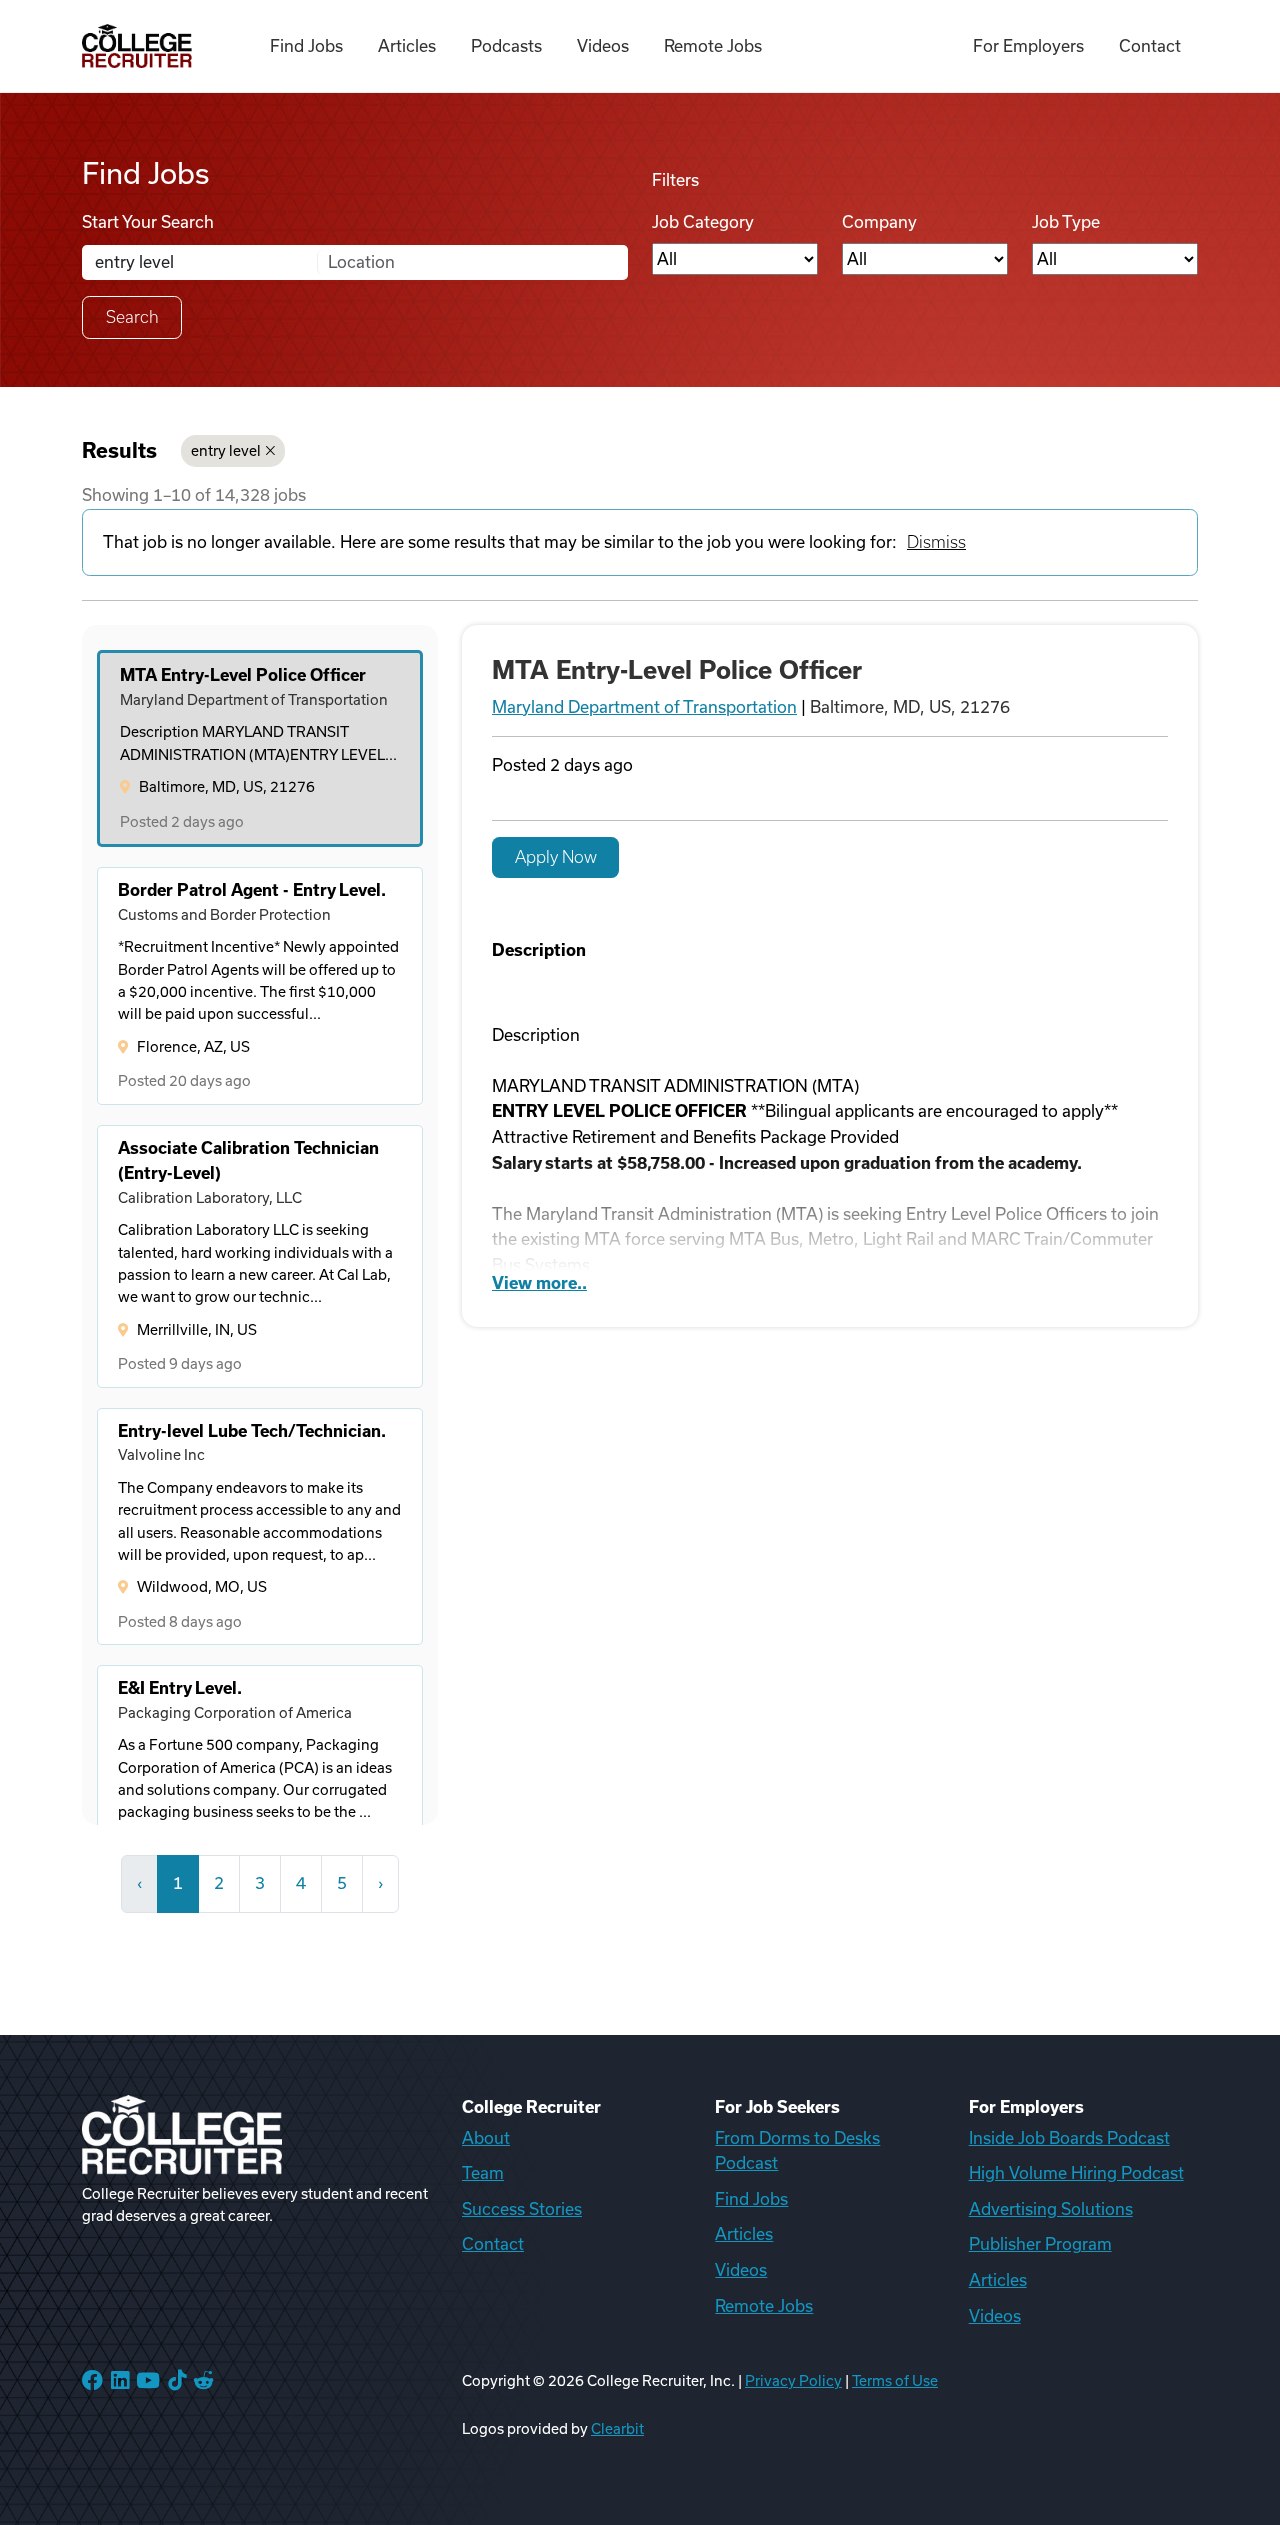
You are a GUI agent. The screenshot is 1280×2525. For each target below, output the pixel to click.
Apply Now (556, 857)
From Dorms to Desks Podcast (797, 2151)
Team (483, 2173)
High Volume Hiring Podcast (1076, 2173)
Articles (407, 46)
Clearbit (617, 2429)
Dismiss (936, 542)
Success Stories (522, 2209)
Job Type (1066, 222)
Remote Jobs (713, 46)
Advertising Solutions (1051, 2209)
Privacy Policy (793, 2381)
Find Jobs (306, 46)
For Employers (1028, 46)
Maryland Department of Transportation (644, 707)
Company (879, 222)
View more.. (539, 1283)
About (486, 2138)
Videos (603, 46)
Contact (1150, 46)
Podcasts (506, 46)
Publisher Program (1040, 2244)
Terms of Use (895, 2381)
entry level (226, 451)
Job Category (703, 222)
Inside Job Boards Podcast (1069, 2138)
